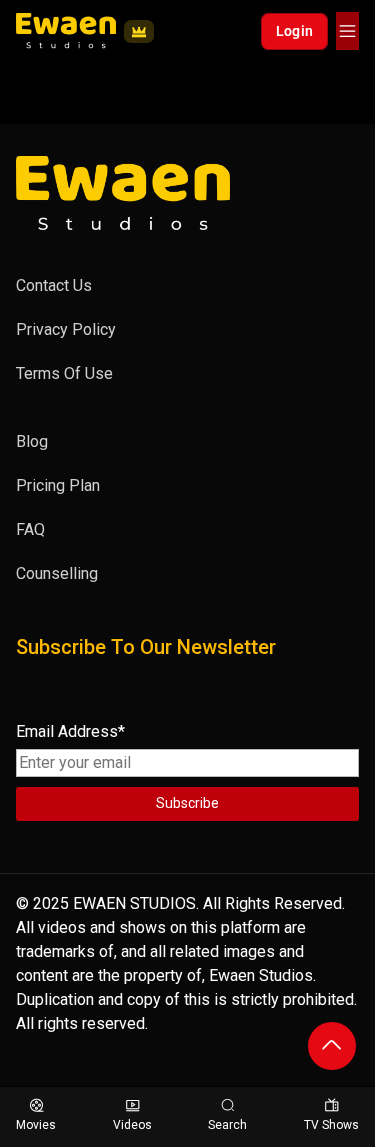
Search (227, 1125)
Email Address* (70, 731)
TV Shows (331, 1125)
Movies (36, 1125)
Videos (132, 1125)
